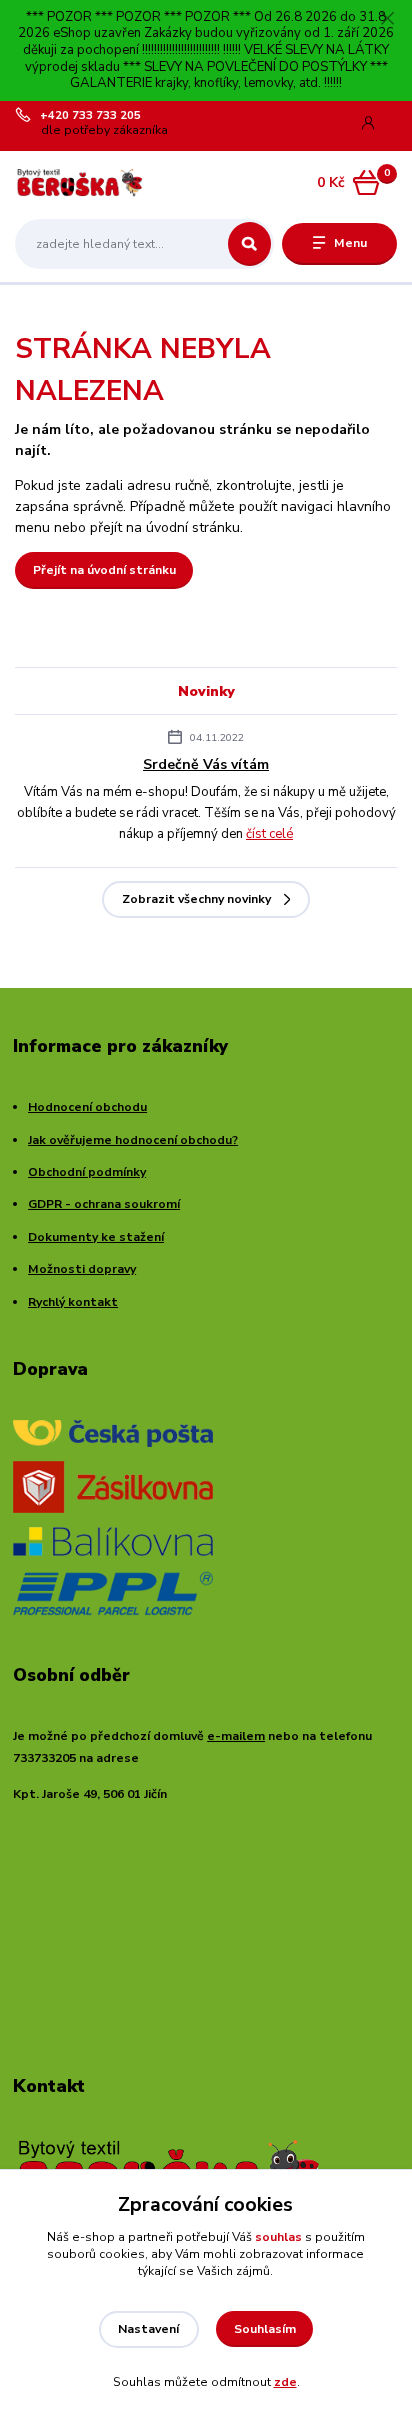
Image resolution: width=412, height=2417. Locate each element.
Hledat (249, 244)
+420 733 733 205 (90, 116)
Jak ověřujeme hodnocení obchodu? (133, 1140)
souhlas (278, 2237)
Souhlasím (265, 2329)
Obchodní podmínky (87, 1172)
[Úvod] (82, 182)
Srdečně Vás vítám (206, 764)
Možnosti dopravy (82, 1269)
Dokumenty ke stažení (96, 1237)
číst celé (269, 834)
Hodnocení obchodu (87, 1107)
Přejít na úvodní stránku (104, 570)
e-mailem (236, 1736)
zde (285, 2382)
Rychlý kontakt (73, 1302)
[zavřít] (387, 20)
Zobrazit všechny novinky (196, 899)
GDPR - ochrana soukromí (104, 1204)
